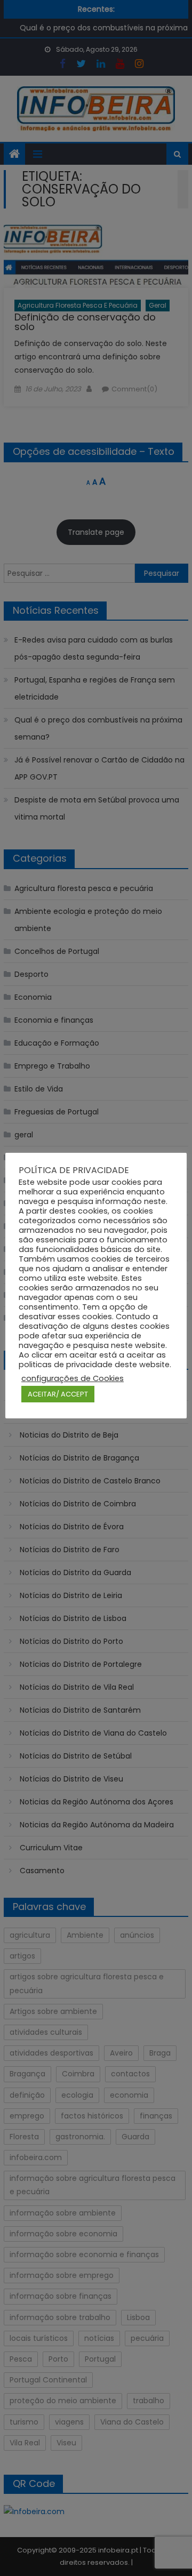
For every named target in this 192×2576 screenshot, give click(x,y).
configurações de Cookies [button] (73, 1378)
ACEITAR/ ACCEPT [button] (58, 1394)
